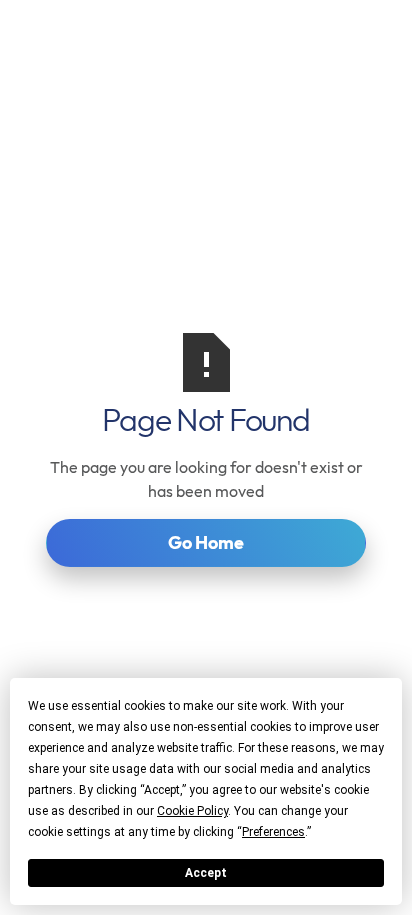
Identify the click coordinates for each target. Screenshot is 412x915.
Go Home (206, 542)
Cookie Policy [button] (192, 811)
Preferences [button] (273, 832)
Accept (206, 873)
